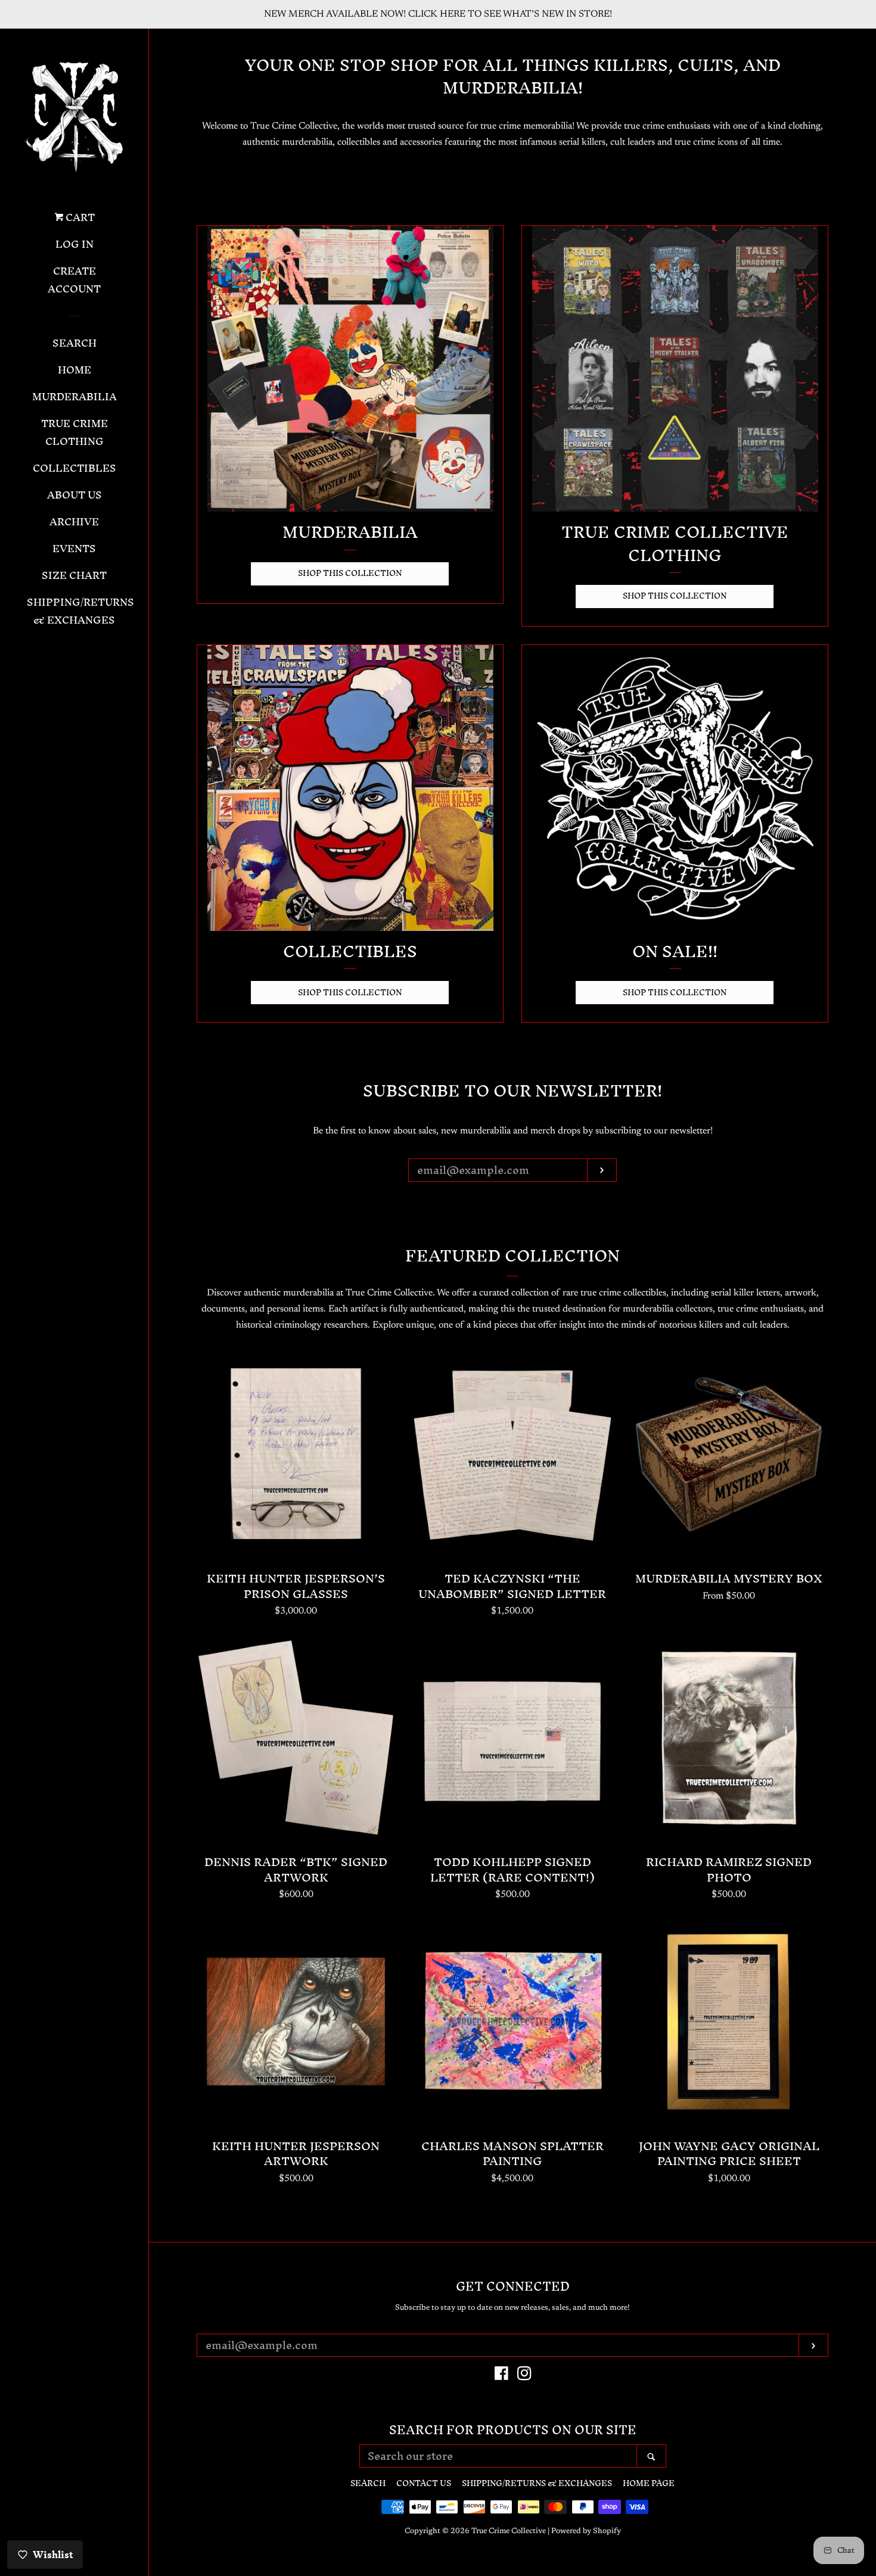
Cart (79, 219)
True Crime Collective (509, 2531)
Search (74, 344)
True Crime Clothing (74, 434)
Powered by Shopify (586, 2531)
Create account (74, 281)
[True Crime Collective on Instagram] (524, 2376)
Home (74, 371)
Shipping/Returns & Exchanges (74, 612)
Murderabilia (74, 398)
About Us (74, 496)
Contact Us (424, 2483)
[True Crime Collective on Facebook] (501, 2376)
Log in (74, 245)
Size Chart (74, 577)
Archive (74, 523)
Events (74, 550)
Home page (649, 2483)
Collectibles (74, 469)
